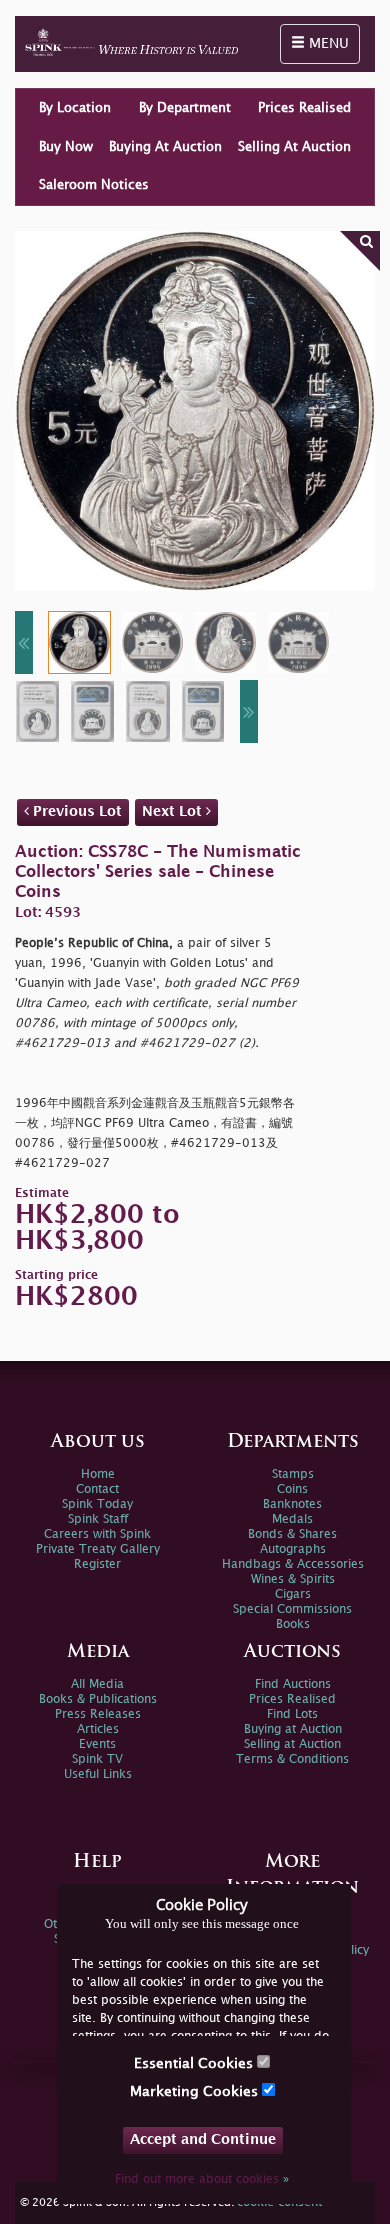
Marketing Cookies (196, 2091)
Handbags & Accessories (293, 1564)
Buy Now (66, 147)
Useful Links (98, 1774)
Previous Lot (75, 811)
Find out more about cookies (202, 2179)
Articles (98, 1729)
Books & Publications (98, 1699)
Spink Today (97, 1504)
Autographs (293, 1549)
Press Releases (98, 1714)
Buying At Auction (165, 147)
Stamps (293, 1474)
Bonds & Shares (292, 1534)
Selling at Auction (292, 1744)
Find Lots (292, 1714)
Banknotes (292, 1504)
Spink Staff (98, 1519)
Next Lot (174, 811)
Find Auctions (293, 1684)
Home (98, 1474)
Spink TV (97, 1759)
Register (97, 1564)
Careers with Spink (97, 1534)
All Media (97, 1684)
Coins (292, 1489)
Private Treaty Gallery (98, 1549)
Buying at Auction (293, 1729)
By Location (75, 108)
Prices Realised (304, 108)
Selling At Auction (294, 147)
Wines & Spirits (293, 1579)
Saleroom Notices (94, 185)
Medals (292, 1519)
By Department (185, 108)
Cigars (293, 1594)
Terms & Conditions (292, 1759)
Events (97, 1744)
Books (293, 1624)
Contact (97, 1489)
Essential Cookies (195, 2063)
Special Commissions (292, 1609)
